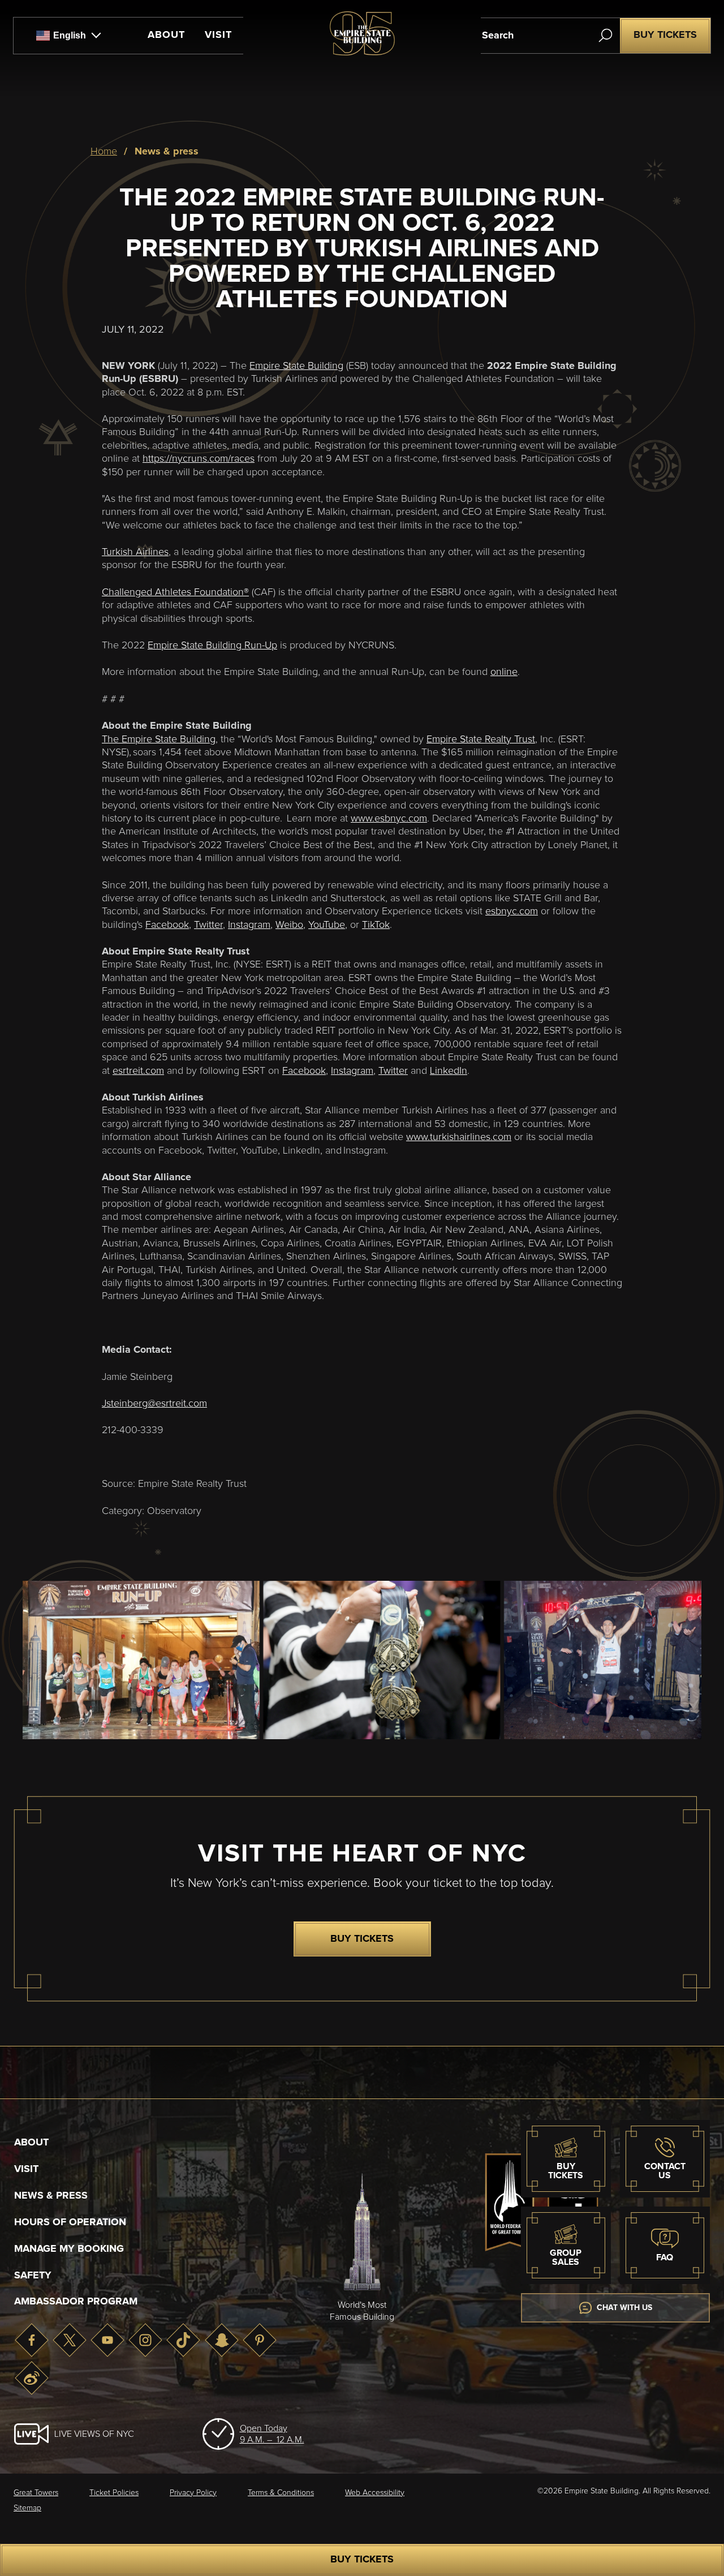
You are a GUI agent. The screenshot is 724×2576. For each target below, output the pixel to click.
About (166, 35)
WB (31, 2378)
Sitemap (27, 2508)
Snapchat (221, 2340)
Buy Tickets (665, 35)
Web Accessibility (375, 2493)
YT (107, 2340)
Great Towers (36, 2493)
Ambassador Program (76, 2302)
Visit (218, 35)
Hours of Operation (70, 2222)
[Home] (362, 53)
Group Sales (566, 2257)
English (70, 35)
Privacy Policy (193, 2493)
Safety (33, 2276)
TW (69, 2340)
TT (184, 2340)
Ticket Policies (114, 2493)
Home (104, 152)
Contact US (665, 2171)
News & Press (51, 2196)
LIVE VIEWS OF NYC (94, 2434)
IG (145, 2340)
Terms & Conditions (281, 2493)
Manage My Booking (69, 2249)
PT (259, 2340)
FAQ (665, 2257)
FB (31, 2340)
